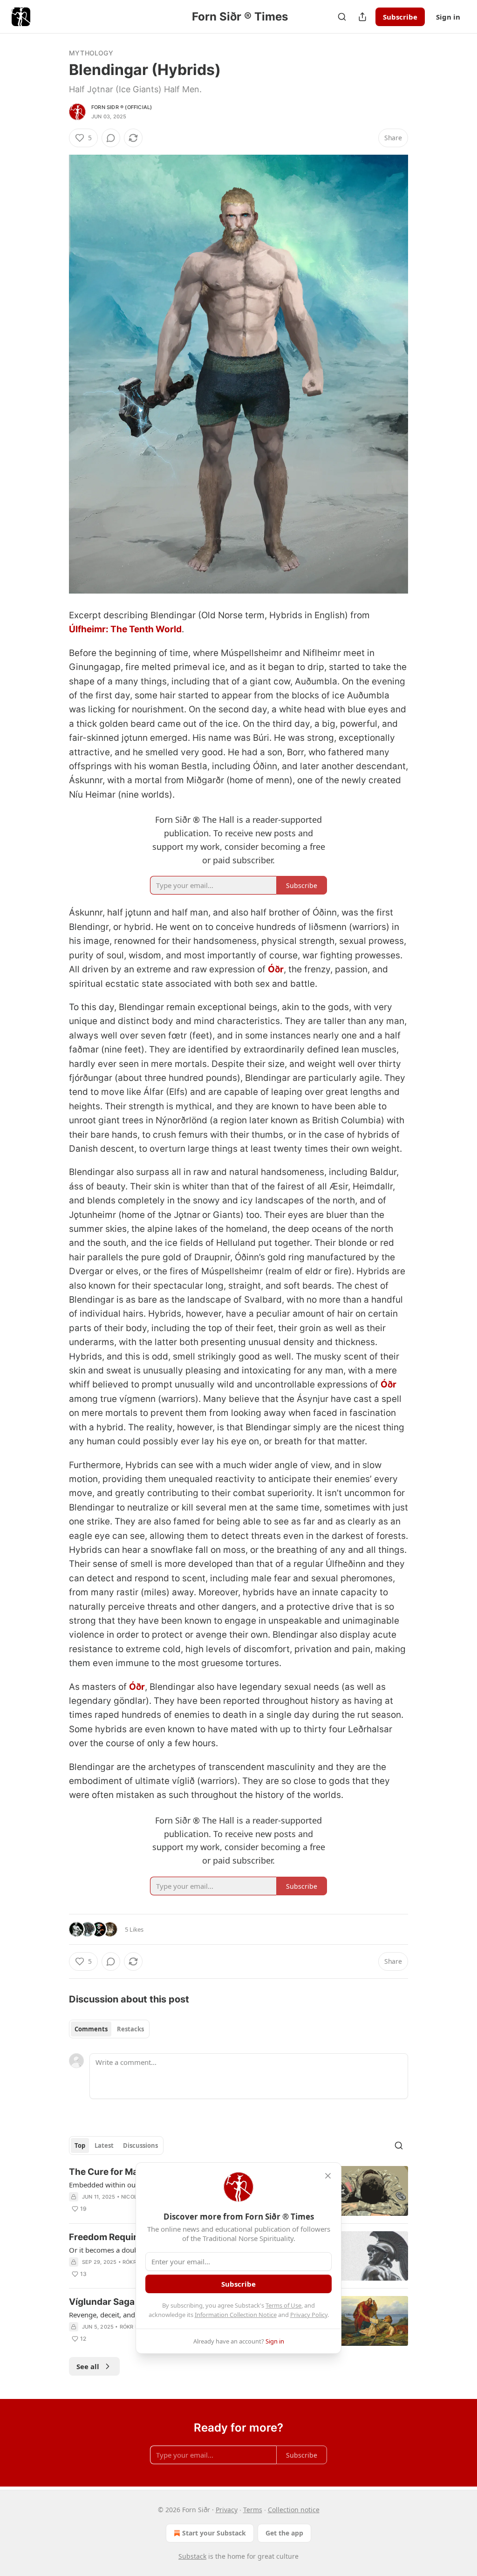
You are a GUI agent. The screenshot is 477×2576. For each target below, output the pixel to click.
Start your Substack (214, 2533)
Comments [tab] (91, 2029)
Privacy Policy (309, 2315)
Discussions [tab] (140, 2146)
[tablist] (109, 2029)
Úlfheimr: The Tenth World (125, 629)
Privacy (227, 2510)
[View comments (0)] (111, 138)
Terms (253, 2510)
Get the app (284, 2533)
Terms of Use (283, 2305)
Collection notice (294, 2510)
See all (88, 2366)
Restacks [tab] (130, 2029)
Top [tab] (80, 2146)
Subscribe (400, 17)
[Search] (342, 17)
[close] (328, 2176)
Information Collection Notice (236, 2315)
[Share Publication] (362, 17)
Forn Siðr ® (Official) (122, 107)
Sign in (448, 17)
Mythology (91, 53)
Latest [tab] (104, 2146)
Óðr (276, 969)
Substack (192, 2556)
